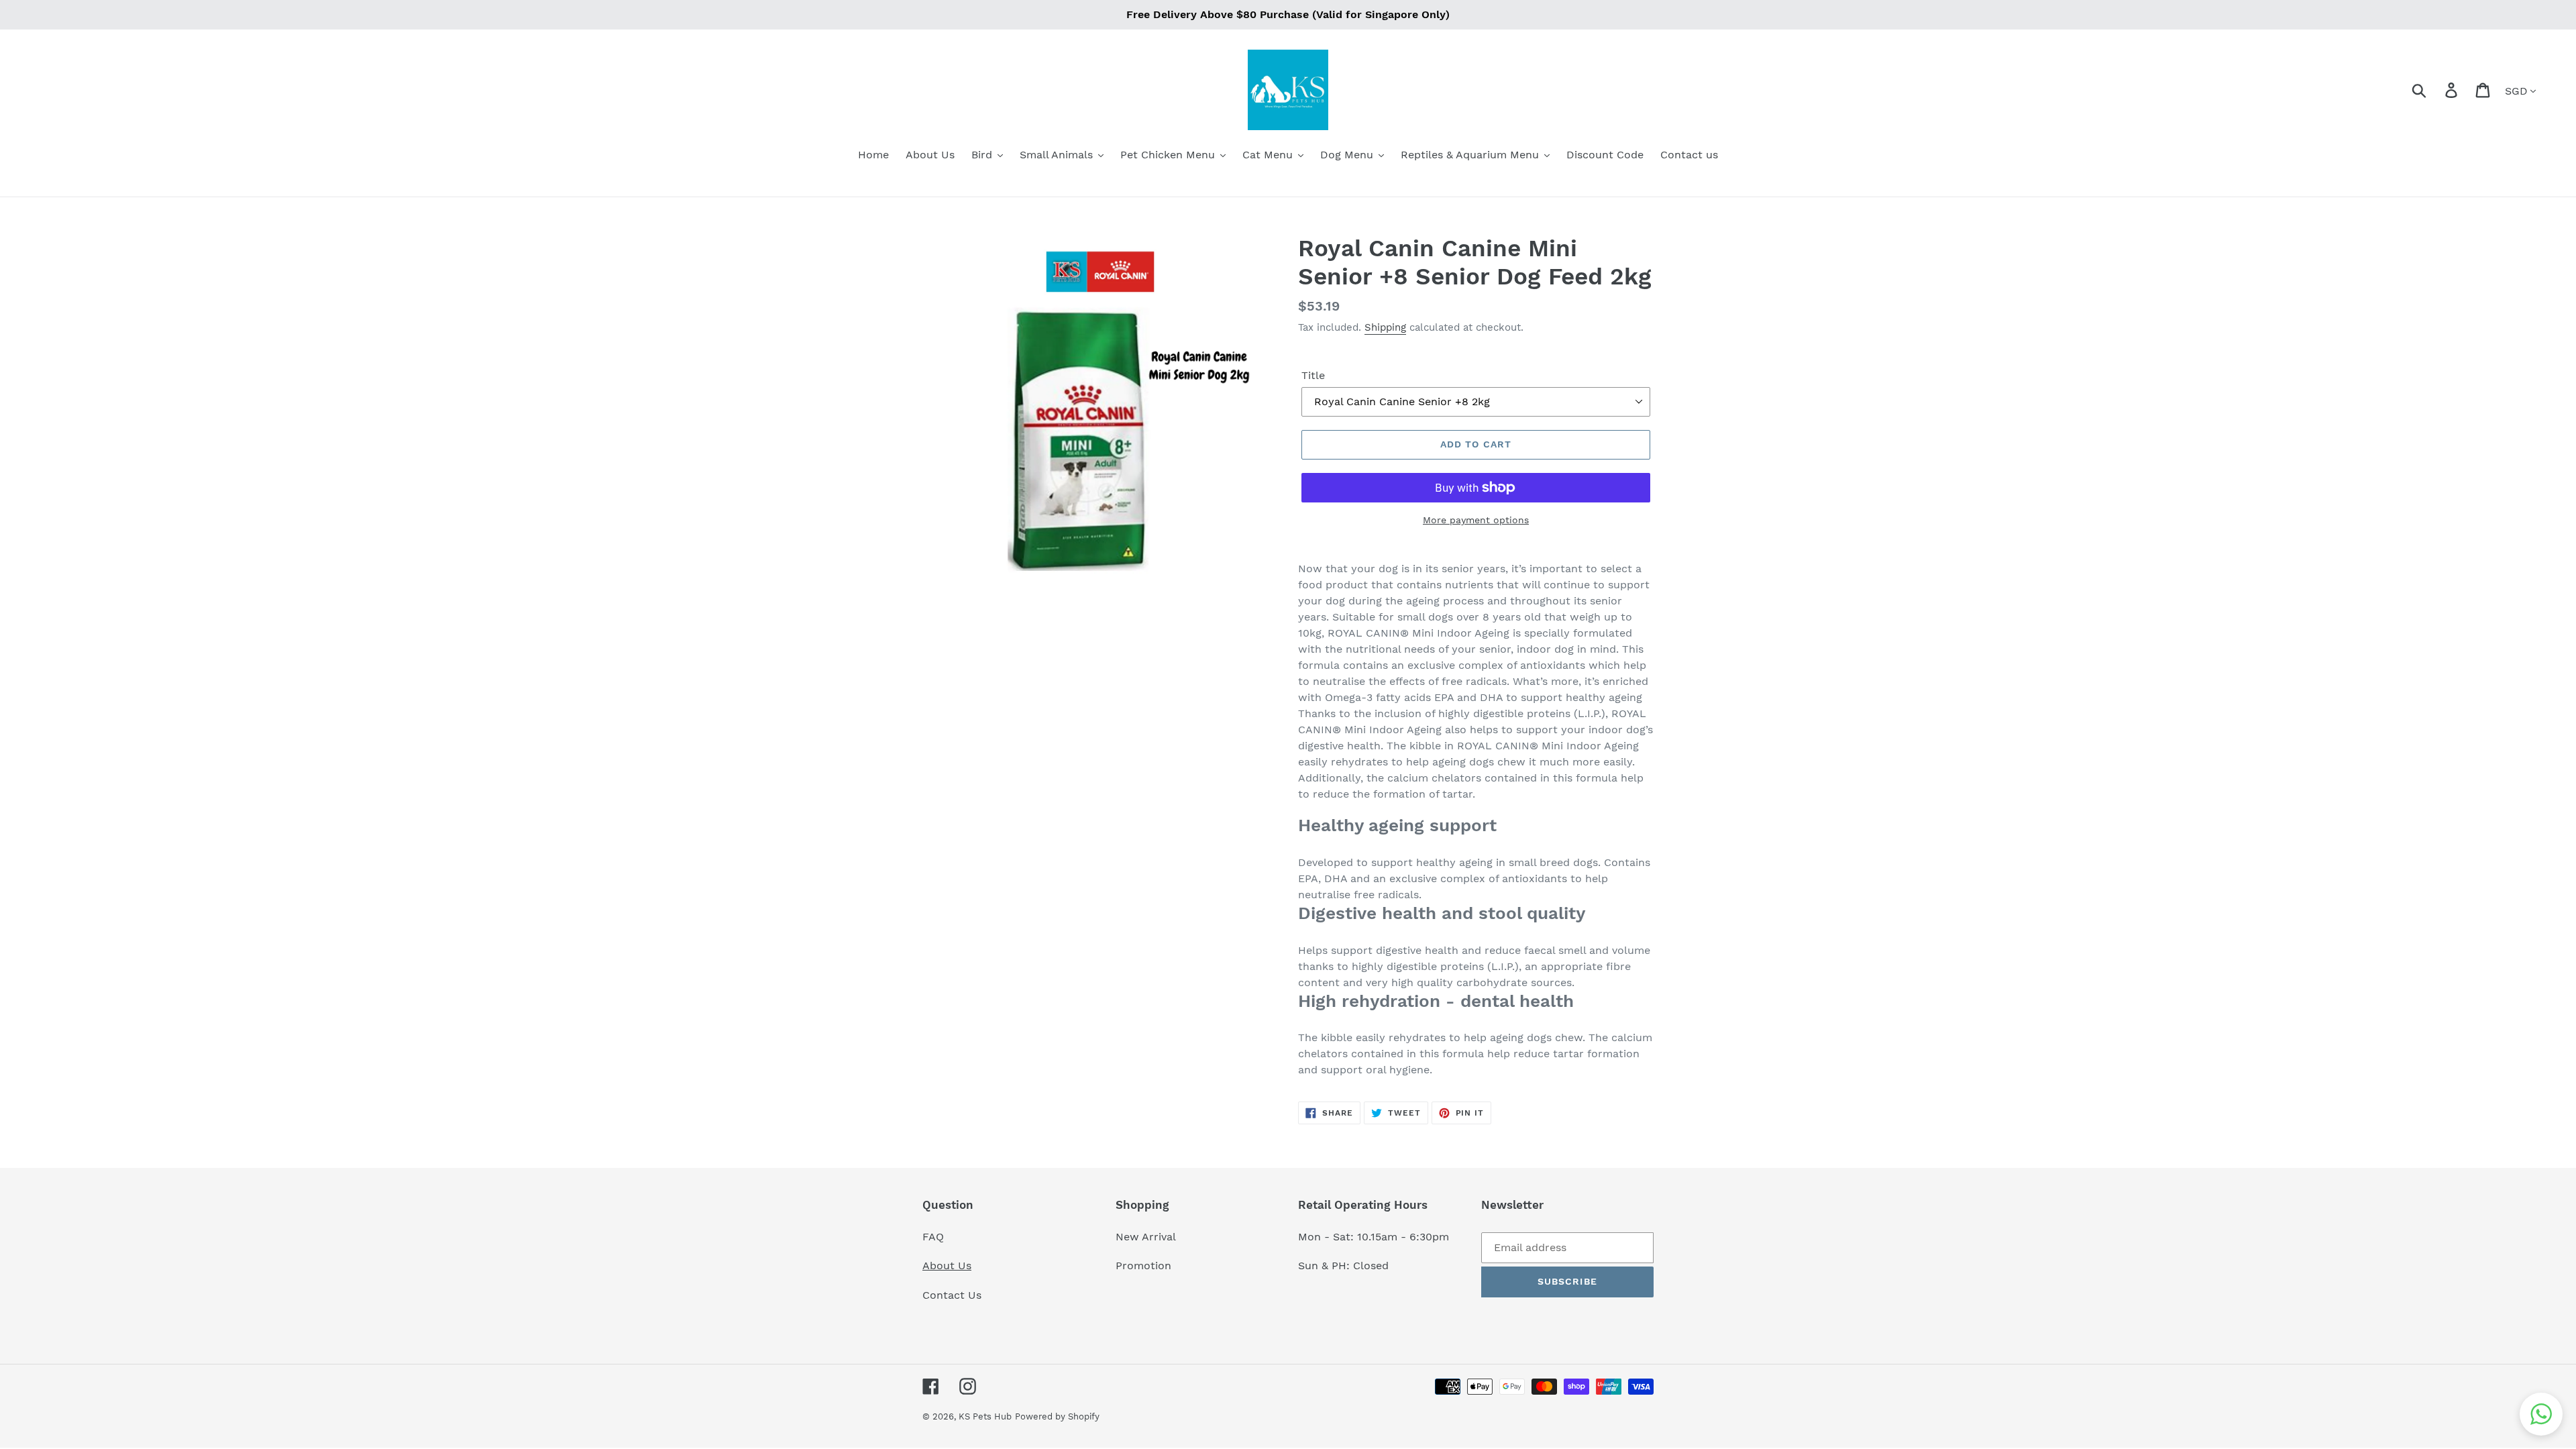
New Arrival (1147, 1237)
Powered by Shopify (1057, 1416)
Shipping (1385, 327)
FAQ (933, 1237)
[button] (2541, 1414)
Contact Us (952, 1295)
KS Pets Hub (985, 1416)
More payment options (1476, 520)
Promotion (1145, 1266)
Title (1313, 375)
